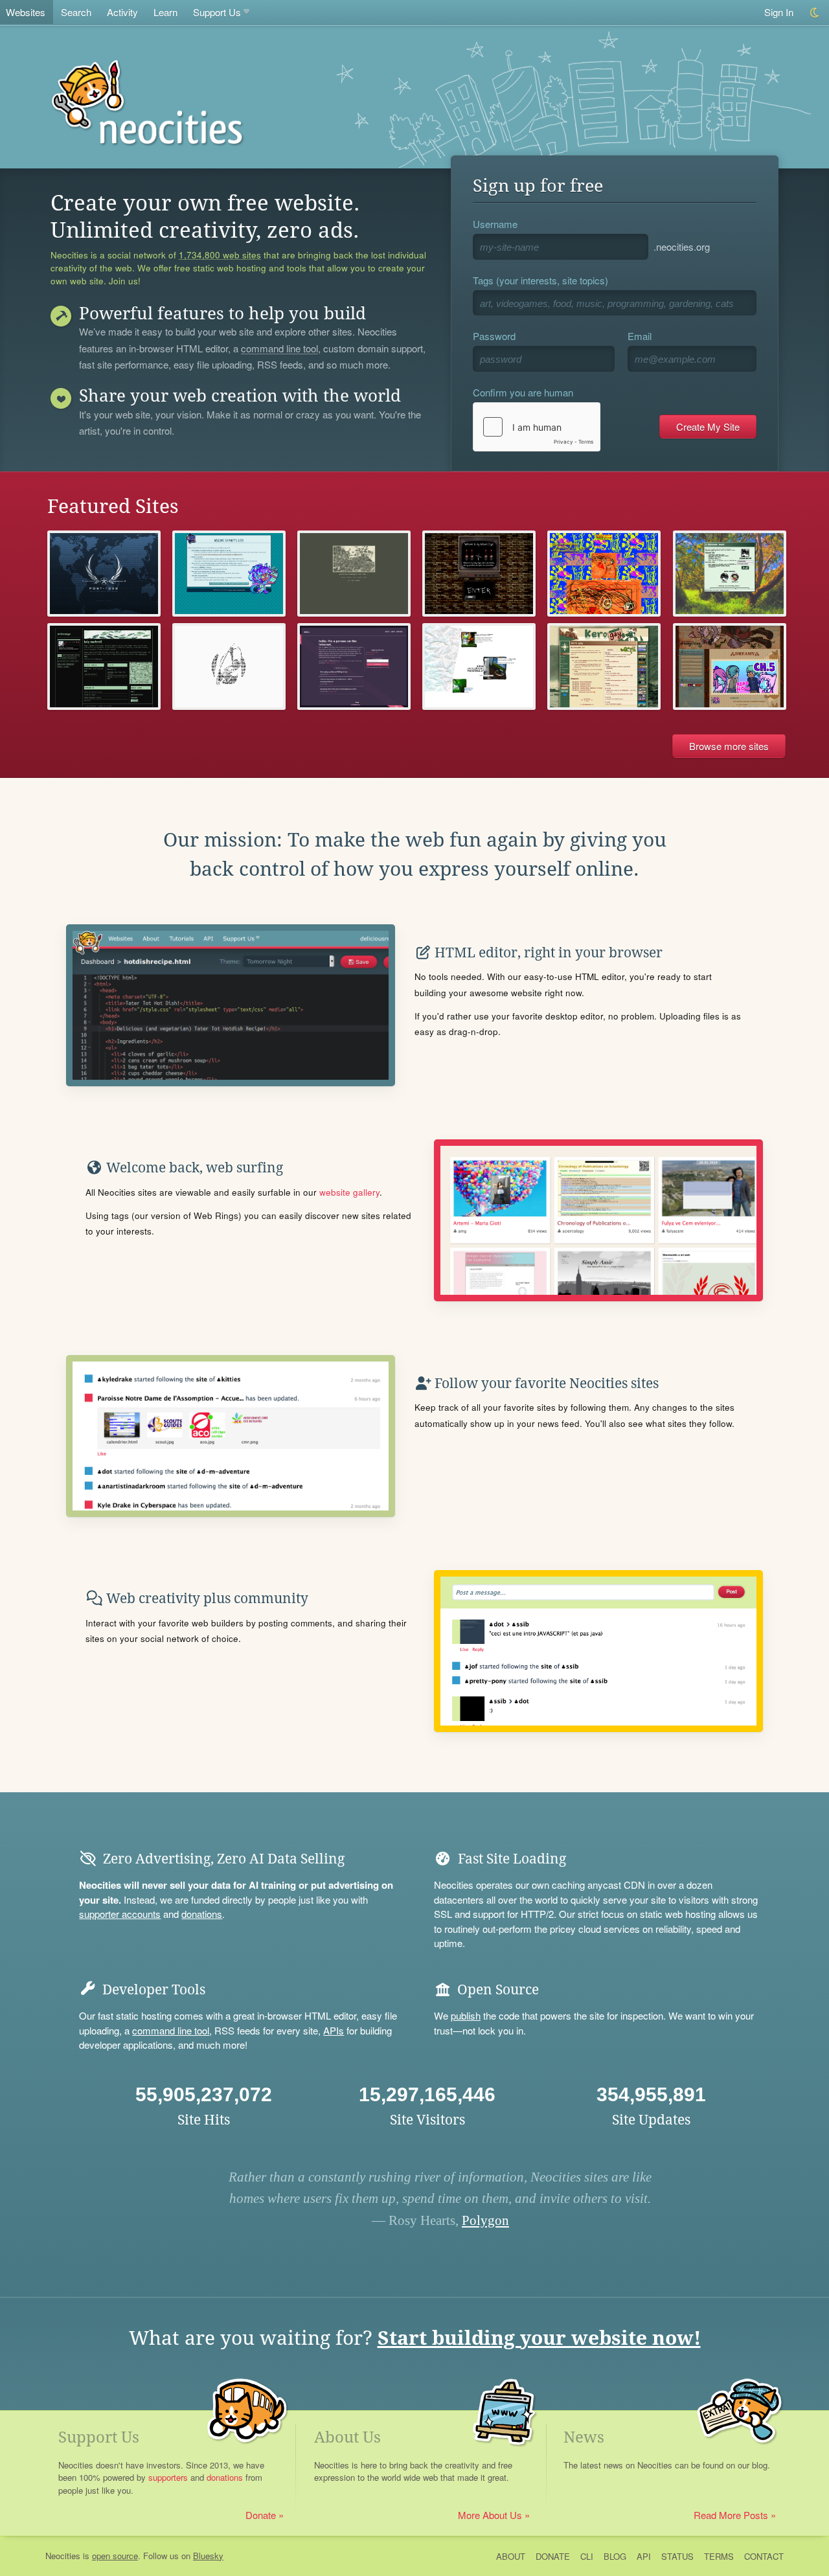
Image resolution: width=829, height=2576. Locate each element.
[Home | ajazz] (354, 666)
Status (677, 2556)
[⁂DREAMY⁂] (730, 666)
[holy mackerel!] (104, 666)
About (511, 2556)
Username (495, 224)
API (644, 2556)
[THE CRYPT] (479, 574)
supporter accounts (120, 1914)
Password (494, 336)
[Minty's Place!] (229, 574)
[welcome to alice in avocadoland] (479, 666)
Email (640, 336)
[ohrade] (730, 574)
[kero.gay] (604, 666)
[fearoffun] (354, 574)
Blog (615, 2556)
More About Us (490, 2515)
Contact (764, 2556)
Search (76, 12)
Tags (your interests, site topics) (540, 280)
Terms (719, 2556)
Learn (165, 12)
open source (115, 2556)
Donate (261, 2515)
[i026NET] (104, 574)
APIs (334, 2030)
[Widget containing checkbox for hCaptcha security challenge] (537, 427)
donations (202, 1914)
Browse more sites (729, 746)
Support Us (217, 12)
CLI (587, 2556)
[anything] (604, 574)
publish (466, 2015)
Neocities (63, 2556)
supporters (168, 2477)
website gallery (349, 1192)
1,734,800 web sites (220, 255)
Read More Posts (731, 2515)
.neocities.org (682, 246)
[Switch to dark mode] (815, 13)
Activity (122, 12)
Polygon (485, 2220)
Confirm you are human (523, 392)
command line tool (279, 349)
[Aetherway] (229, 666)
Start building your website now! (539, 2338)
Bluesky (208, 2556)
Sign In (779, 12)
